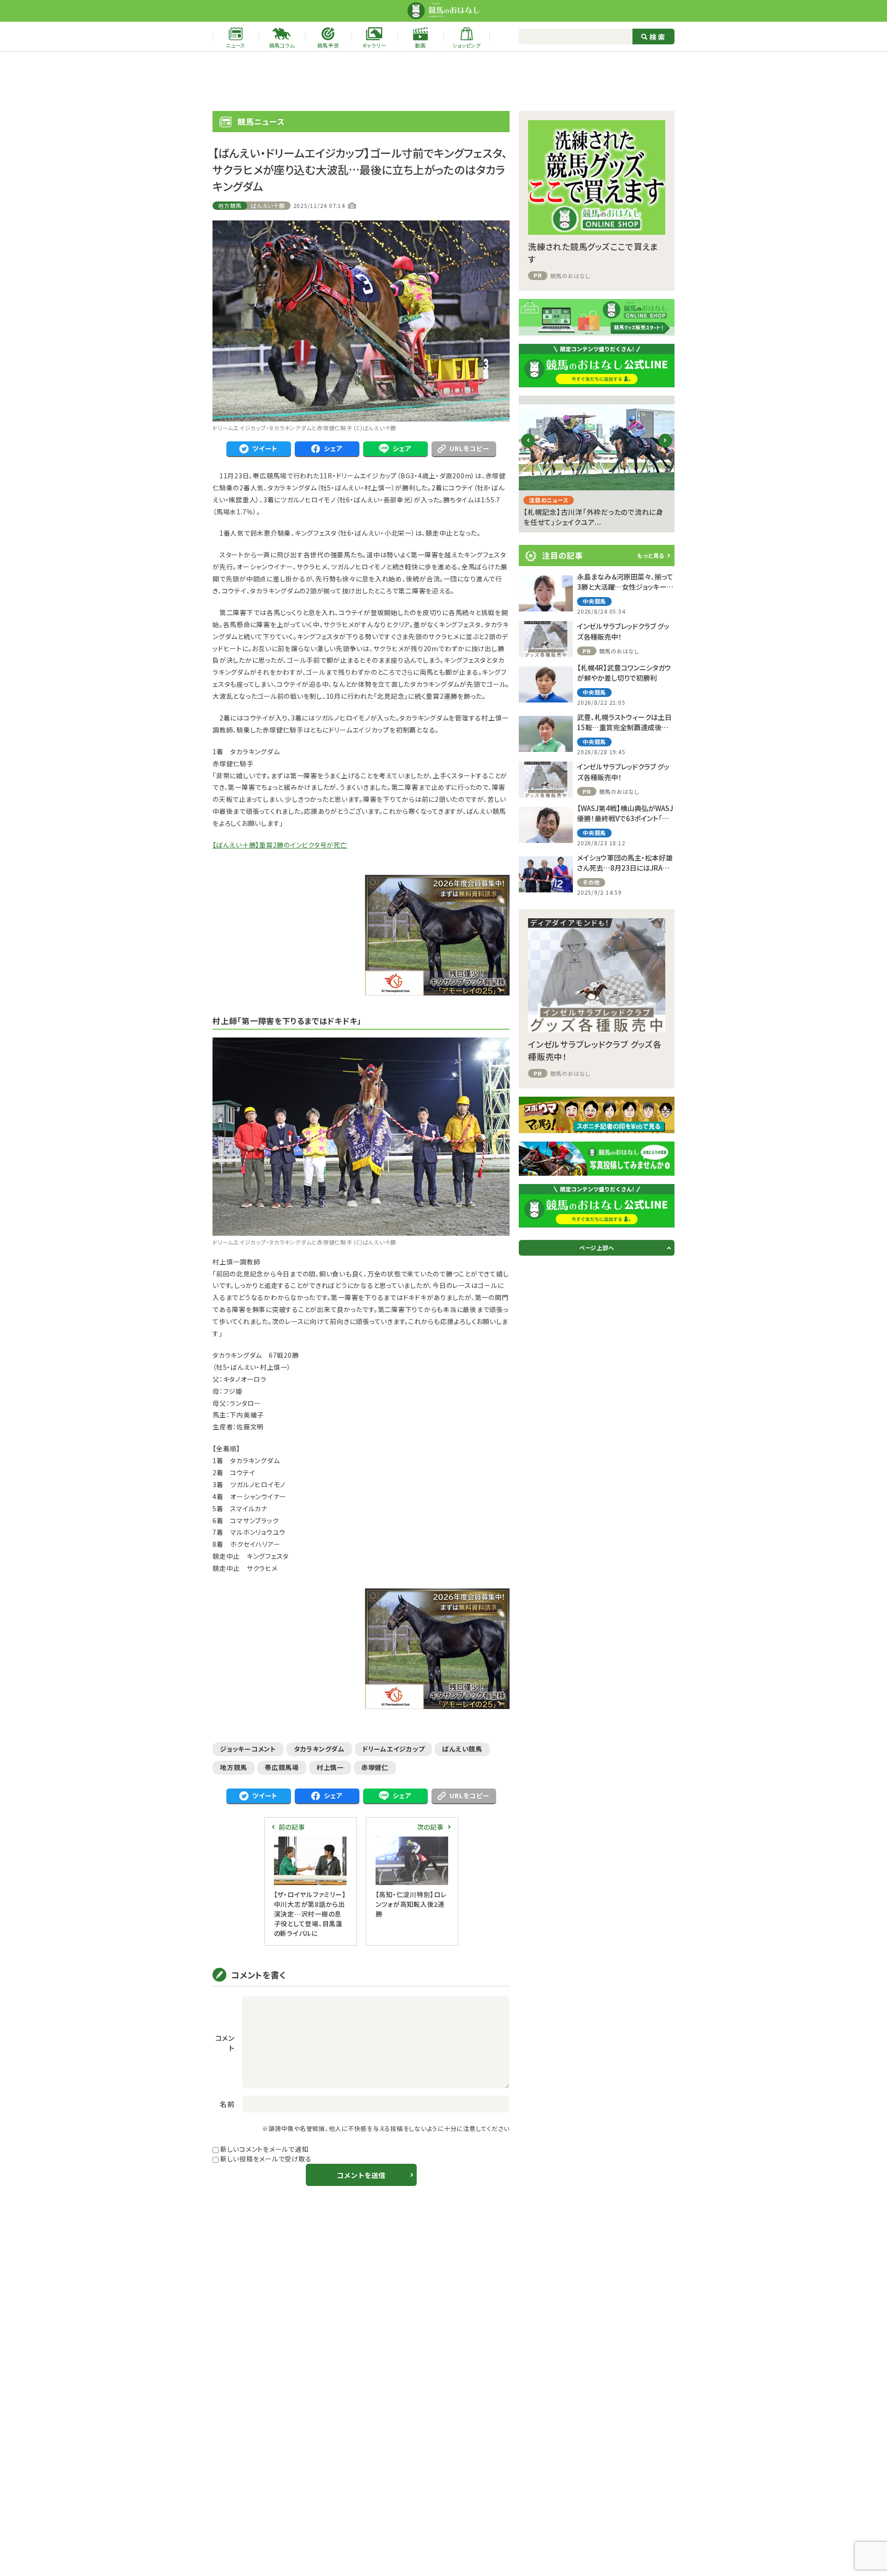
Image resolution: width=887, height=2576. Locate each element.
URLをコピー (469, 448)
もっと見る (651, 555)
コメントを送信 (361, 2175)
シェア (333, 448)
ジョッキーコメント (248, 1749)
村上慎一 (330, 1767)
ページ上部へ (597, 1248)
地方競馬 (230, 205)
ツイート (265, 448)
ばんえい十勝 (268, 205)
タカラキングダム (319, 1749)
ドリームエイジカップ (394, 1749)
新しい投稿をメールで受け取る (266, 2159)
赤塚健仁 (375, 1767)
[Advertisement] (443, 81)
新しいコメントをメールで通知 (264, 2149)
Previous (528, 448)
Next (665, 448)
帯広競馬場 (282, 1767)
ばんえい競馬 (462, 1749)
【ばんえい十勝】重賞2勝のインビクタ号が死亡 (280, 845)
